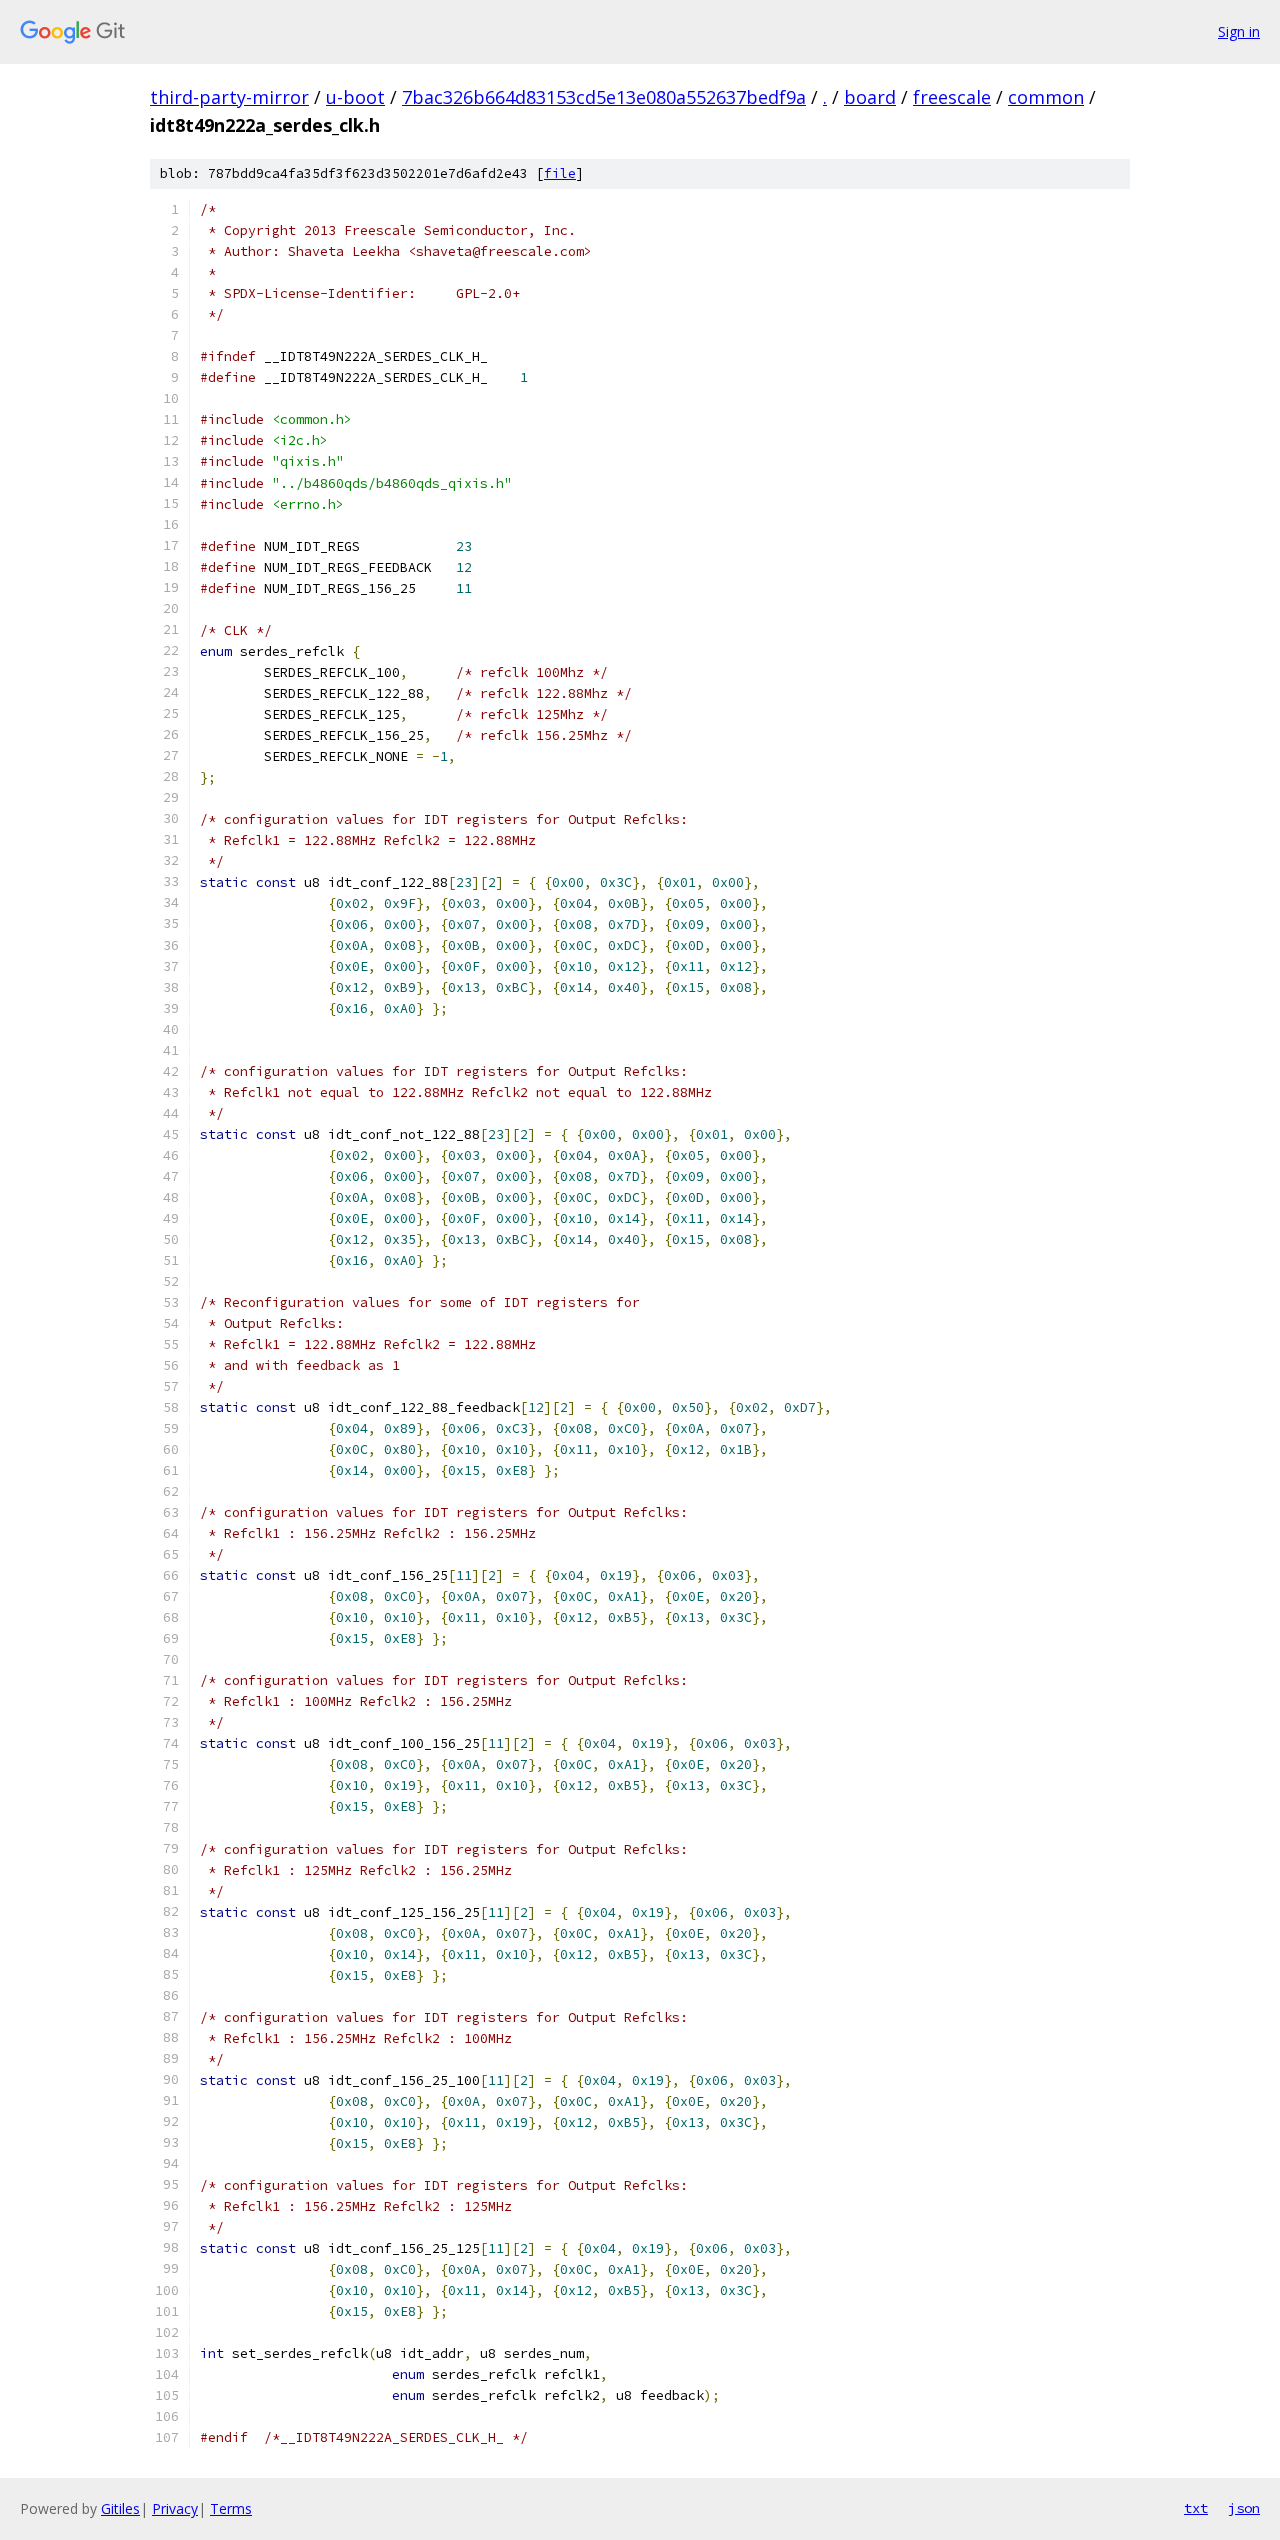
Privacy (175, 2508)
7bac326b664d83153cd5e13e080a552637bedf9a (604, 97)
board (870, 97)
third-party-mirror (229, 97)
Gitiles (120, 2508)
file (560, 173)
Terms (231, 2508)
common (1046, 97)
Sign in (1239, 31)
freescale (952, 97)
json (1244, 2508)
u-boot (355, 97)
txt (1196, 2508)
